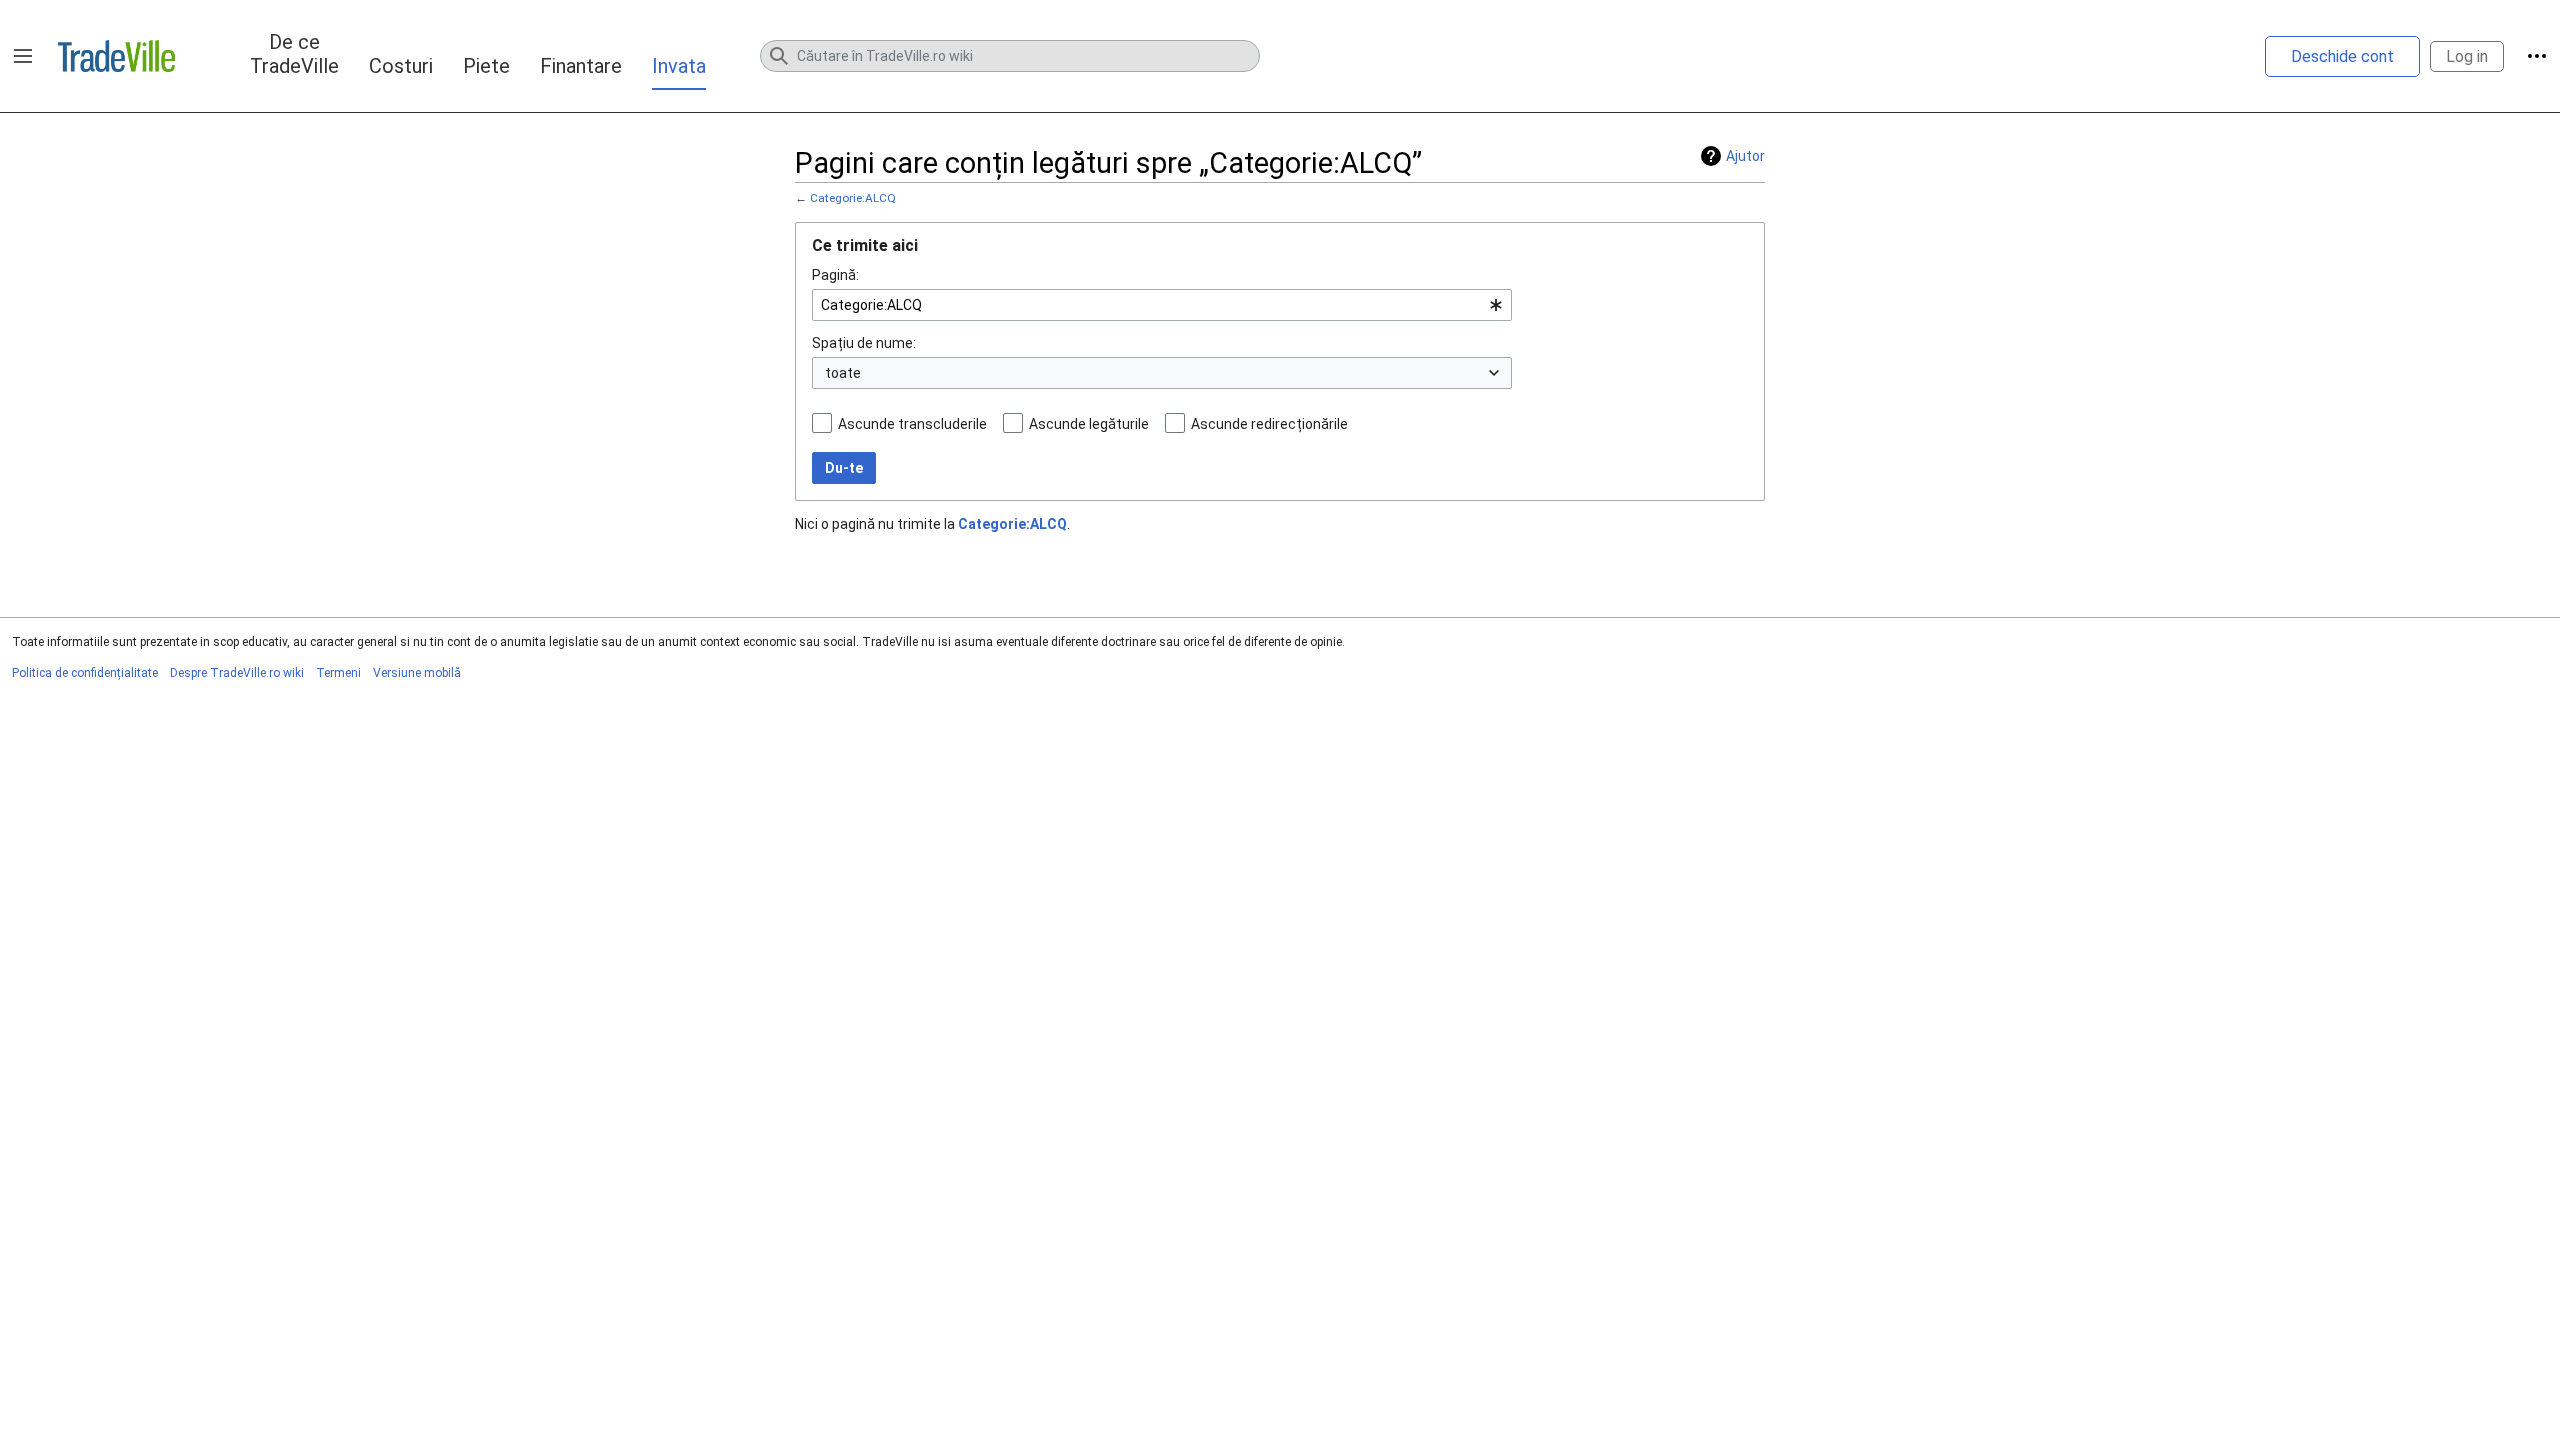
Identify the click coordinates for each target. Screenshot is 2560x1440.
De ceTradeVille (294, 54)
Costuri (401, 66)
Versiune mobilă (417, 673)
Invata (679, 66)
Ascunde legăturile (1089, 424)
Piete (486, 66)
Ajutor (1745, 156)
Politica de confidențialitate (85, 673)
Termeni (338, 673)
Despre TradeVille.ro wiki (237, 673)
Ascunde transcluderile (912, 424)
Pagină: (835, 275)
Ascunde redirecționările (1269, 424)
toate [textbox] (843, 373)
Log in (2467, 56)
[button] (23, 56)
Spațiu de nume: (864, 343)
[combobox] (1162, 305)
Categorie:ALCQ (853, 198)
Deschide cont (2342, 56)
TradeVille (116, 56)
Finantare (581, 66)
